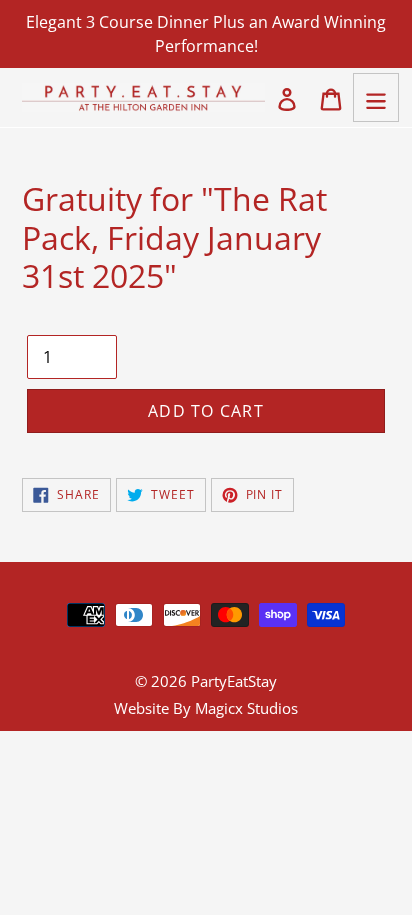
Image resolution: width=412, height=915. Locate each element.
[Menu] (376, 97)
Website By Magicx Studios (206, 708)
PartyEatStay (234, 681)
